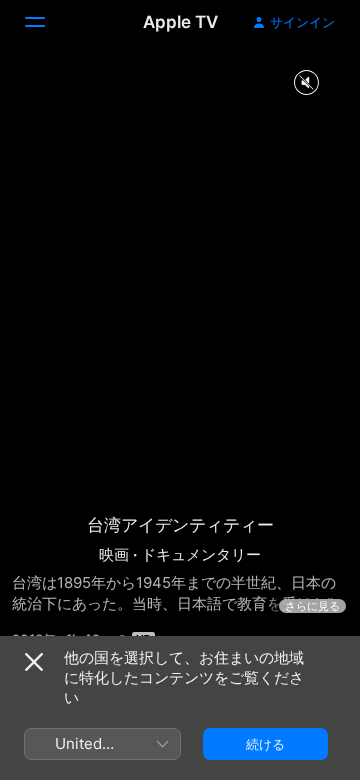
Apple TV (180, 22)
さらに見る (312, 606)
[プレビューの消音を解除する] (306, 83)
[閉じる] (34, 662)
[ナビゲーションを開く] (47, 22)
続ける (265, 744)
